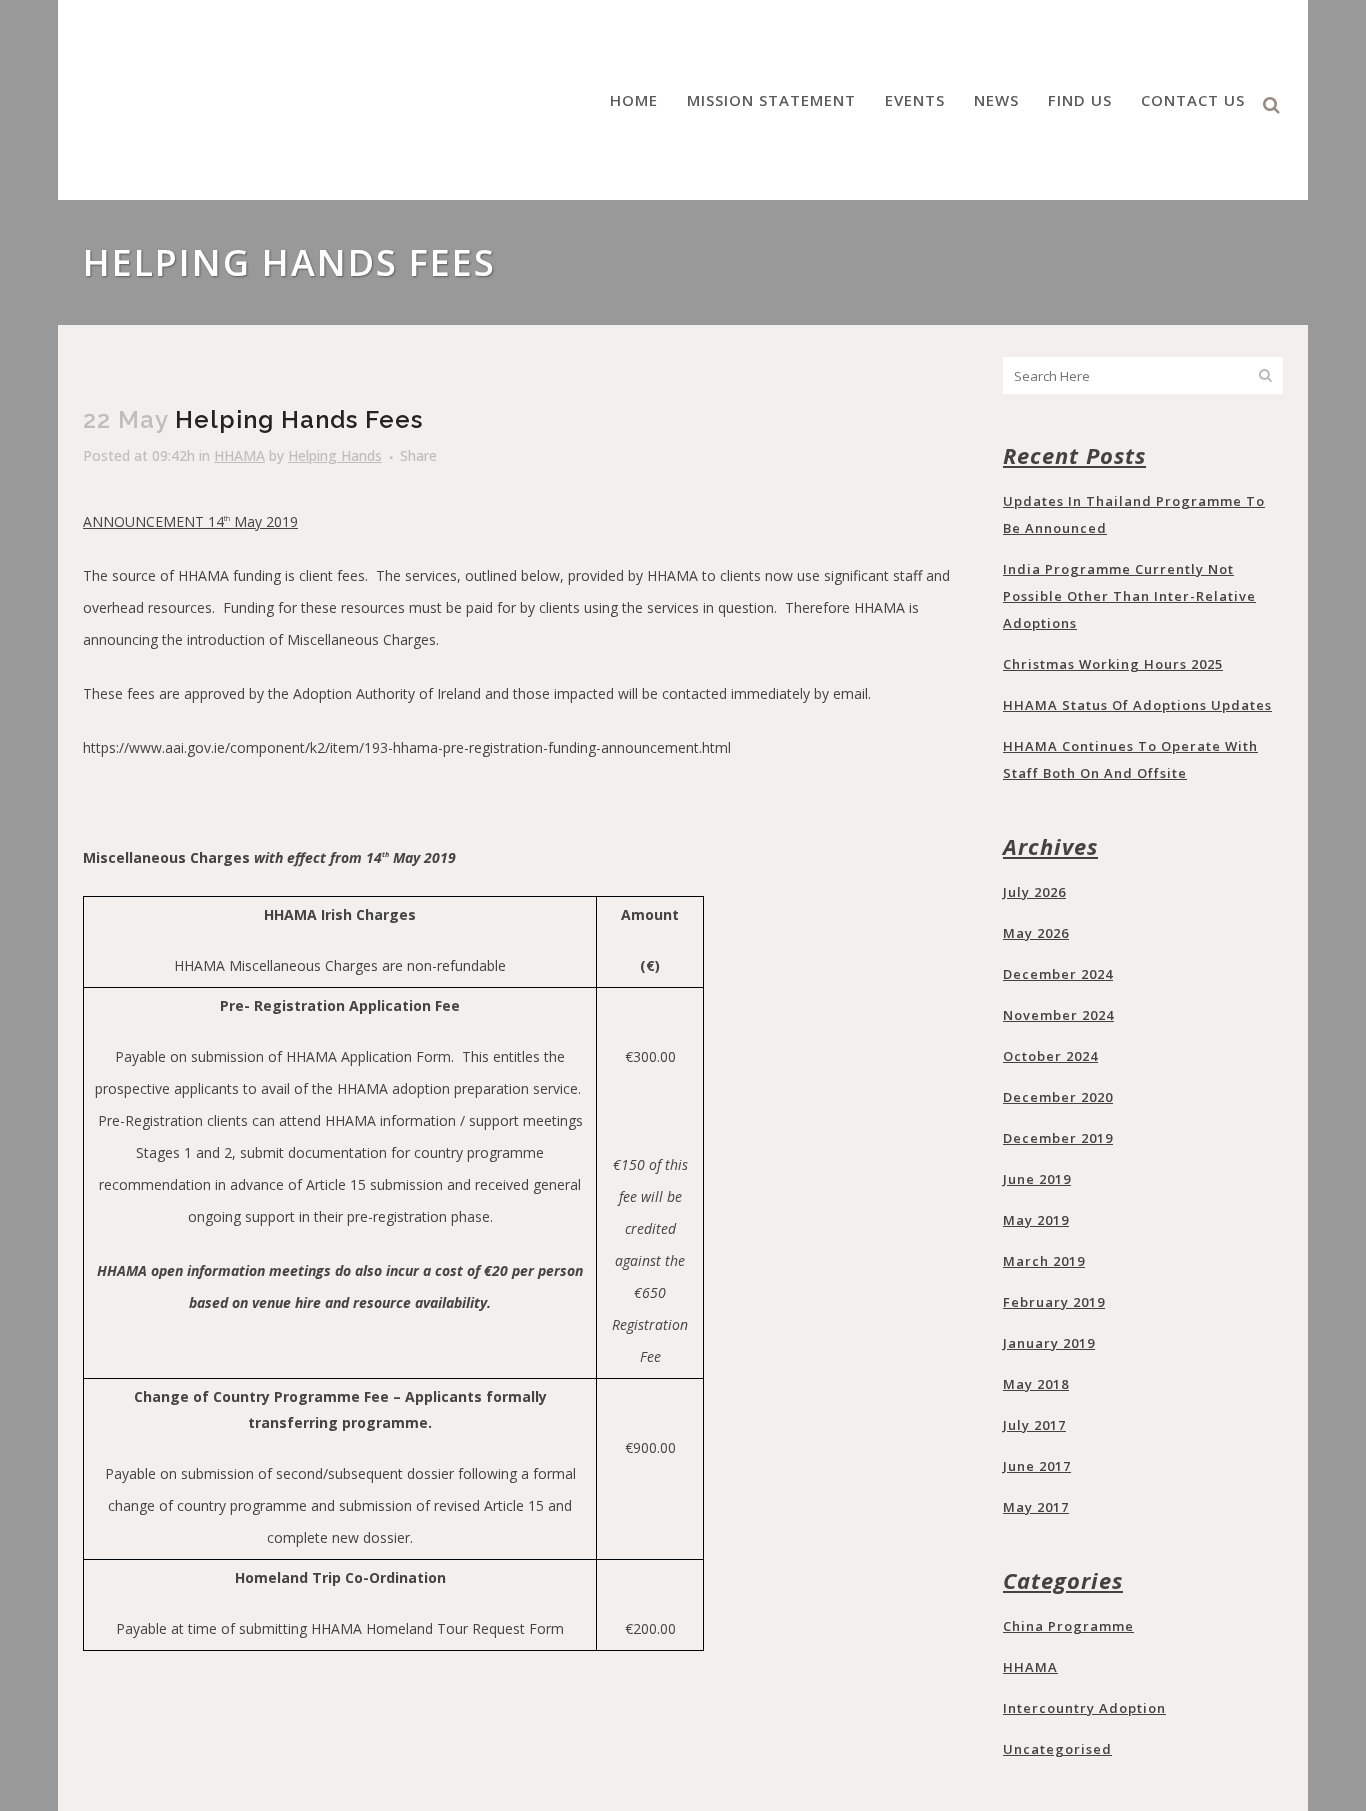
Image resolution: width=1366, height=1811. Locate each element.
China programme (1068, 1626)
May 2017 (1036, 1507)
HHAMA (239, 455)
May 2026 (1036, 933)
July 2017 (1034, 1425)
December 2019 (1058, 1138)
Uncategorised (1057, 1749)
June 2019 (1037, 1179)
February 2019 (1054, 1302)
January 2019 (1049, 1343)
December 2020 (1058, 1097)
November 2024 (1058, 1015)
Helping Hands (335, 455)
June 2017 (1037, 1466)
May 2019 (1036, 1220)
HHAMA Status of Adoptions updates (1137, 705)
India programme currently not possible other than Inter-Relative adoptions (1129, 596)
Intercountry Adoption (1084, 1708)
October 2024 (1050, 1056)
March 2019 (1044, 1261)
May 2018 (1036, 1384)
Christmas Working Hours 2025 (1113, 664)
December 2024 (1058, 974)
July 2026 (1034, 892)
